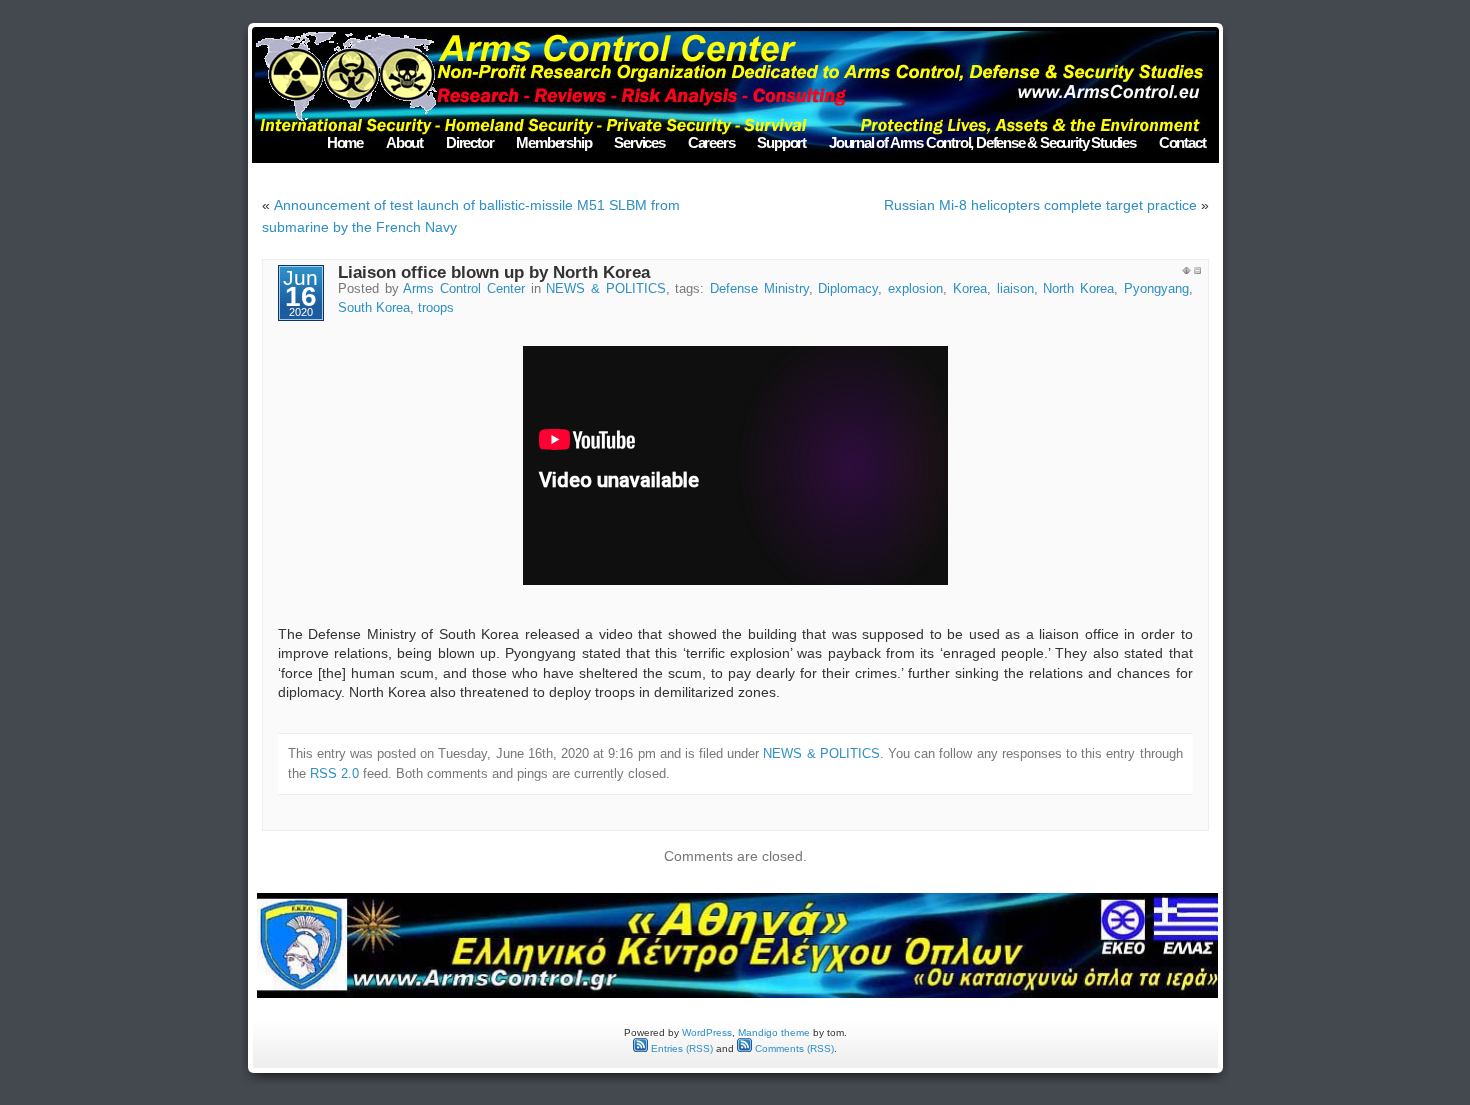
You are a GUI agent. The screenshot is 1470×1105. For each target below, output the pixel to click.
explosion (915, 289)
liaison (1015, 289)
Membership (553, 142)
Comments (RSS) (793, 1048)
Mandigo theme (774, 1032)
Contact (1182, 142)
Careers (711, 142)
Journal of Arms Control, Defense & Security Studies (982, 142)
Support (781, 142)
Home (345, 142)
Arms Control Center (463, 289)
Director (469, 142)
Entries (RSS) (680, 1048)
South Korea (374, 308)
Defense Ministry (759, 289)
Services (639, 142)
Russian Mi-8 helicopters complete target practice (1040, 205)
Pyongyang (1156, 289)
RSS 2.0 (334, 773)
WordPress (707, 1032)
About (404, 142)
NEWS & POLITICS (605, 289)
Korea (970, 289)
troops (436, 308)
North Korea (1078, 289)
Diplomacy (848, 289)
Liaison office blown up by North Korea (494, 272)
